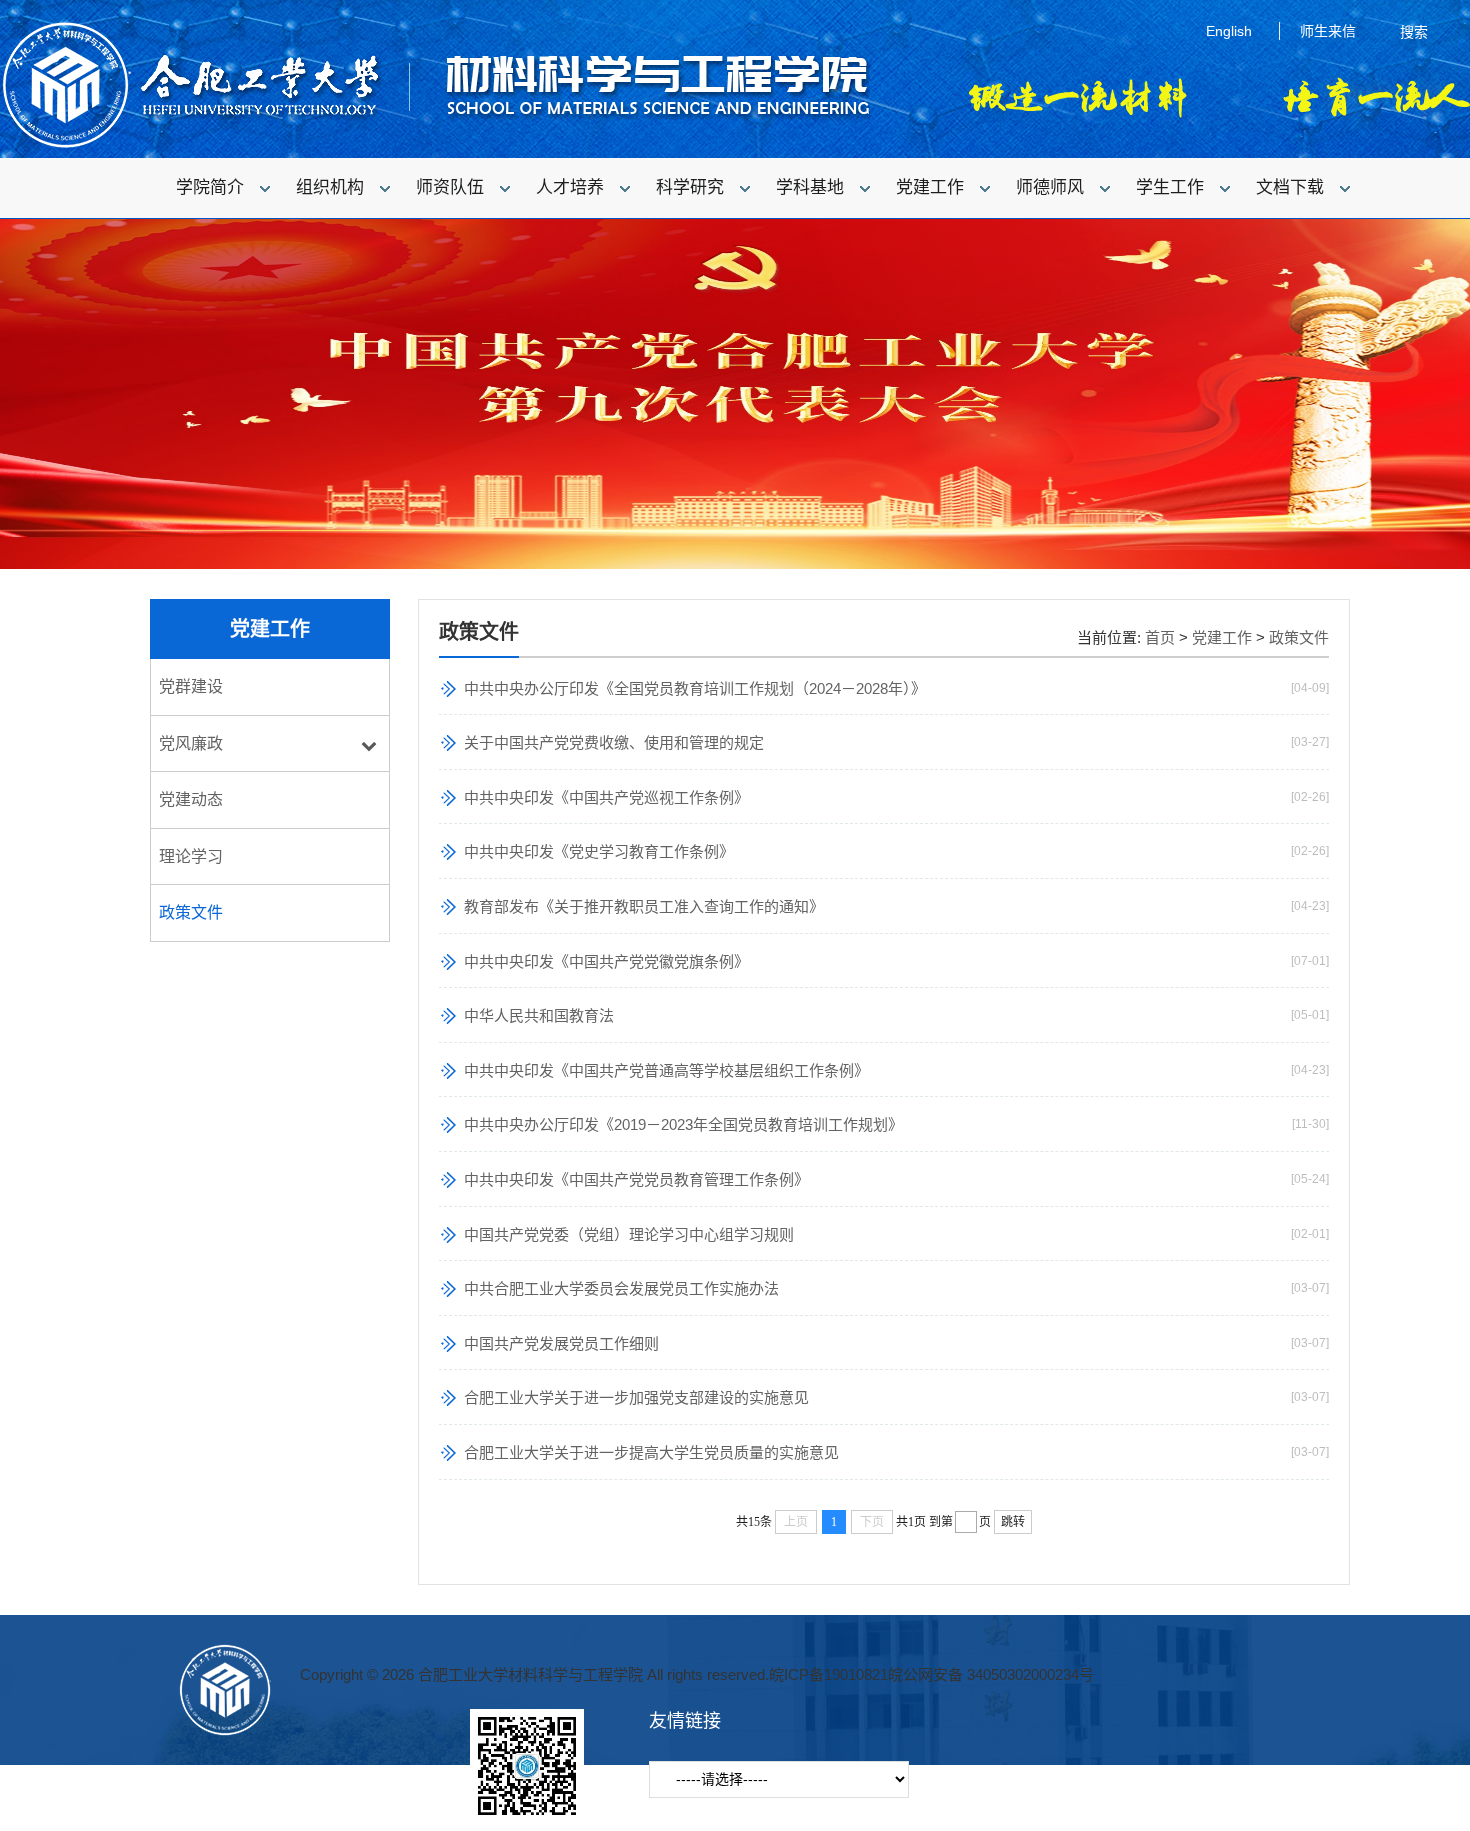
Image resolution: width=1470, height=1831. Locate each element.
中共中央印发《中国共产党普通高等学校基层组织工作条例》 (666, 1070)
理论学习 (191, 856)
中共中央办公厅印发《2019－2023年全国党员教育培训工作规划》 (683, 1124)
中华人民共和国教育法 (539, 1015)
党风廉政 (191, 743)
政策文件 (191, 912)
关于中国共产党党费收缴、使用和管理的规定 (614, 742)
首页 (1160, 637)
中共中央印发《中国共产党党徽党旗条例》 (606, 961)
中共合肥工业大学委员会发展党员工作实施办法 (621, 1288)
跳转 (1013, 1522)
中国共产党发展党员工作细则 (561, 1343)
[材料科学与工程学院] (435, 145)
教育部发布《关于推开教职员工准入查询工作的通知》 (644, 906)
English (1229, 31)
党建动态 (191, 799)
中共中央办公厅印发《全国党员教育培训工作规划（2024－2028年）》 (695, 688)
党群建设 (191, 686)
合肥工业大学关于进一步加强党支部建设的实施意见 (636, 1397)
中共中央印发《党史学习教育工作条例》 (599, 851)
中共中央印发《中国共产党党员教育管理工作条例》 (636, 1179)
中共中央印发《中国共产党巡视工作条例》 (606, 797)
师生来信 (1328, 31)
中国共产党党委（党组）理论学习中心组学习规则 (629, 1234)
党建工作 (1222, 637)
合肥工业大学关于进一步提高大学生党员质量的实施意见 (651, 1452)
